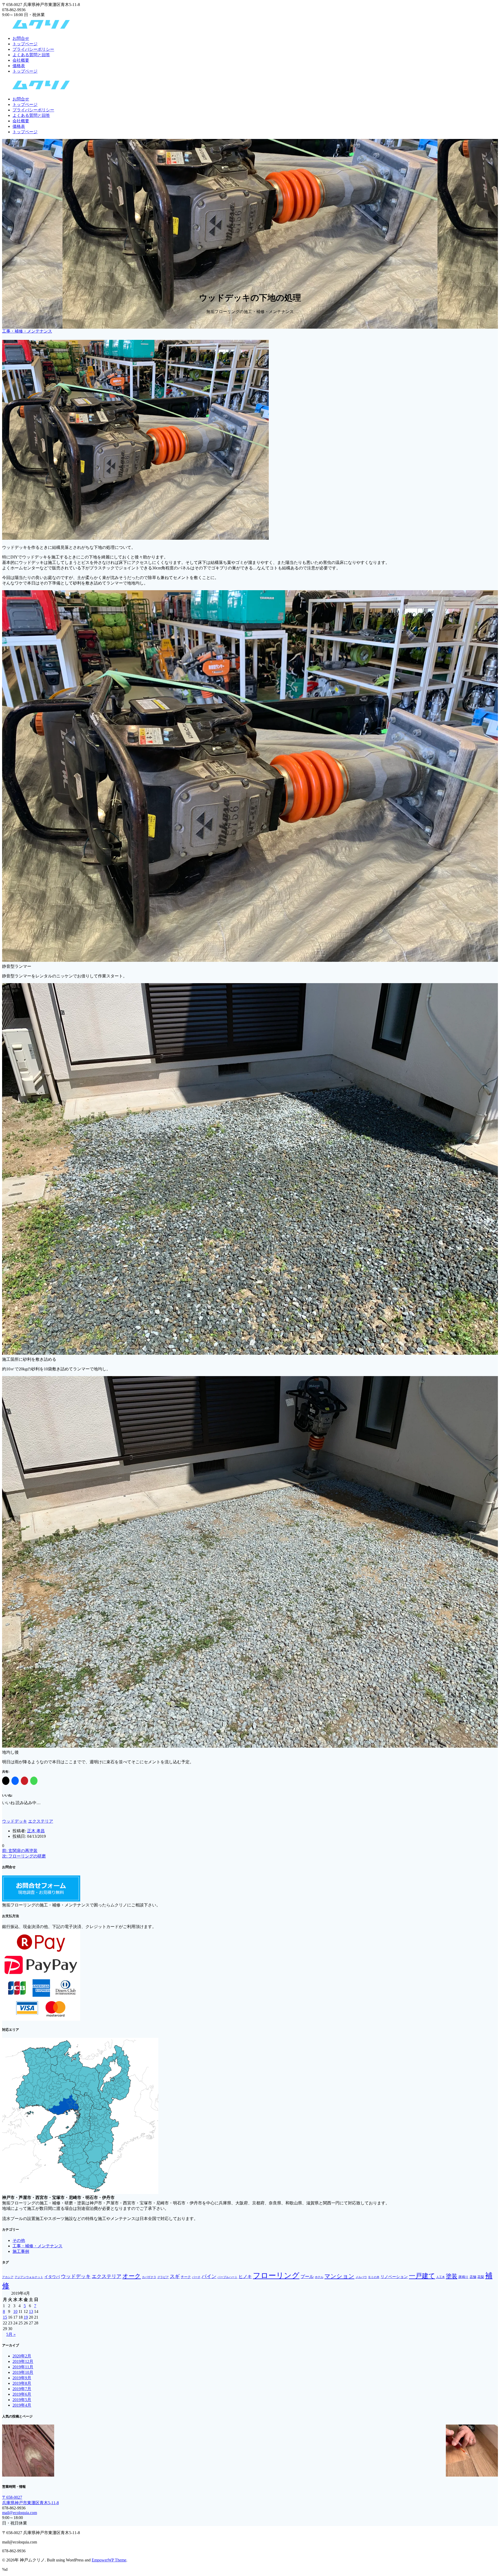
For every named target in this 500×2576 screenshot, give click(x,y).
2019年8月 (22, 2383)
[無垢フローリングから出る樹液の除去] (28, 2451)
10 (15, 2311)
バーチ (196, 2277)
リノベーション (394, 2277)
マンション (339, 2276)
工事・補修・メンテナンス (27, 331)
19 (26, 2317)
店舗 (473, 2277)
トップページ (25, 44)
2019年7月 (22, 2389)
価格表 (19, 66)
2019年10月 (23, 2372)
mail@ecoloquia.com (20, 2513)
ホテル (319, 2277)
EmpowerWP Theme (109, 2560)
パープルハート (227, 2277)
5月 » (11, 2334)
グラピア (163, 2277)
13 (31, 2311)
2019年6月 (22, 2394)
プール (307, 2277)
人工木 (440, 2277)
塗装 (452, 2276)
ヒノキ (245, 2277)
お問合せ (21, 38)
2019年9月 (22, 2378)
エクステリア (41, 1821)
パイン (209, 2276)
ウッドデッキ (15, 1821)
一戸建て (422, 2276)
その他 (19, 2240)
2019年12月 (23, 2361)
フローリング (276, 2275)
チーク (186, 2277)
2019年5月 (22, 2400)
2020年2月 (22, 2356)
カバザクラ (149, 2277)
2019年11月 (23, 2367)
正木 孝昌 (36, 1831)
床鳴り (463, 2277)
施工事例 (21, 2251)
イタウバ (52, 2277)
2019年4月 (22, 2405)
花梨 (481, 2277)
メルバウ (361, 2277)
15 (5, 2317)
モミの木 (374, 2277)
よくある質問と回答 (31, 55)
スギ (175, 2276)
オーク (132, 2276)
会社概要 (21, 60)
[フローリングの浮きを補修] (472, 2451)
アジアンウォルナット (29, 2277)
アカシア (8, 2277)
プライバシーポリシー (33, 49)
